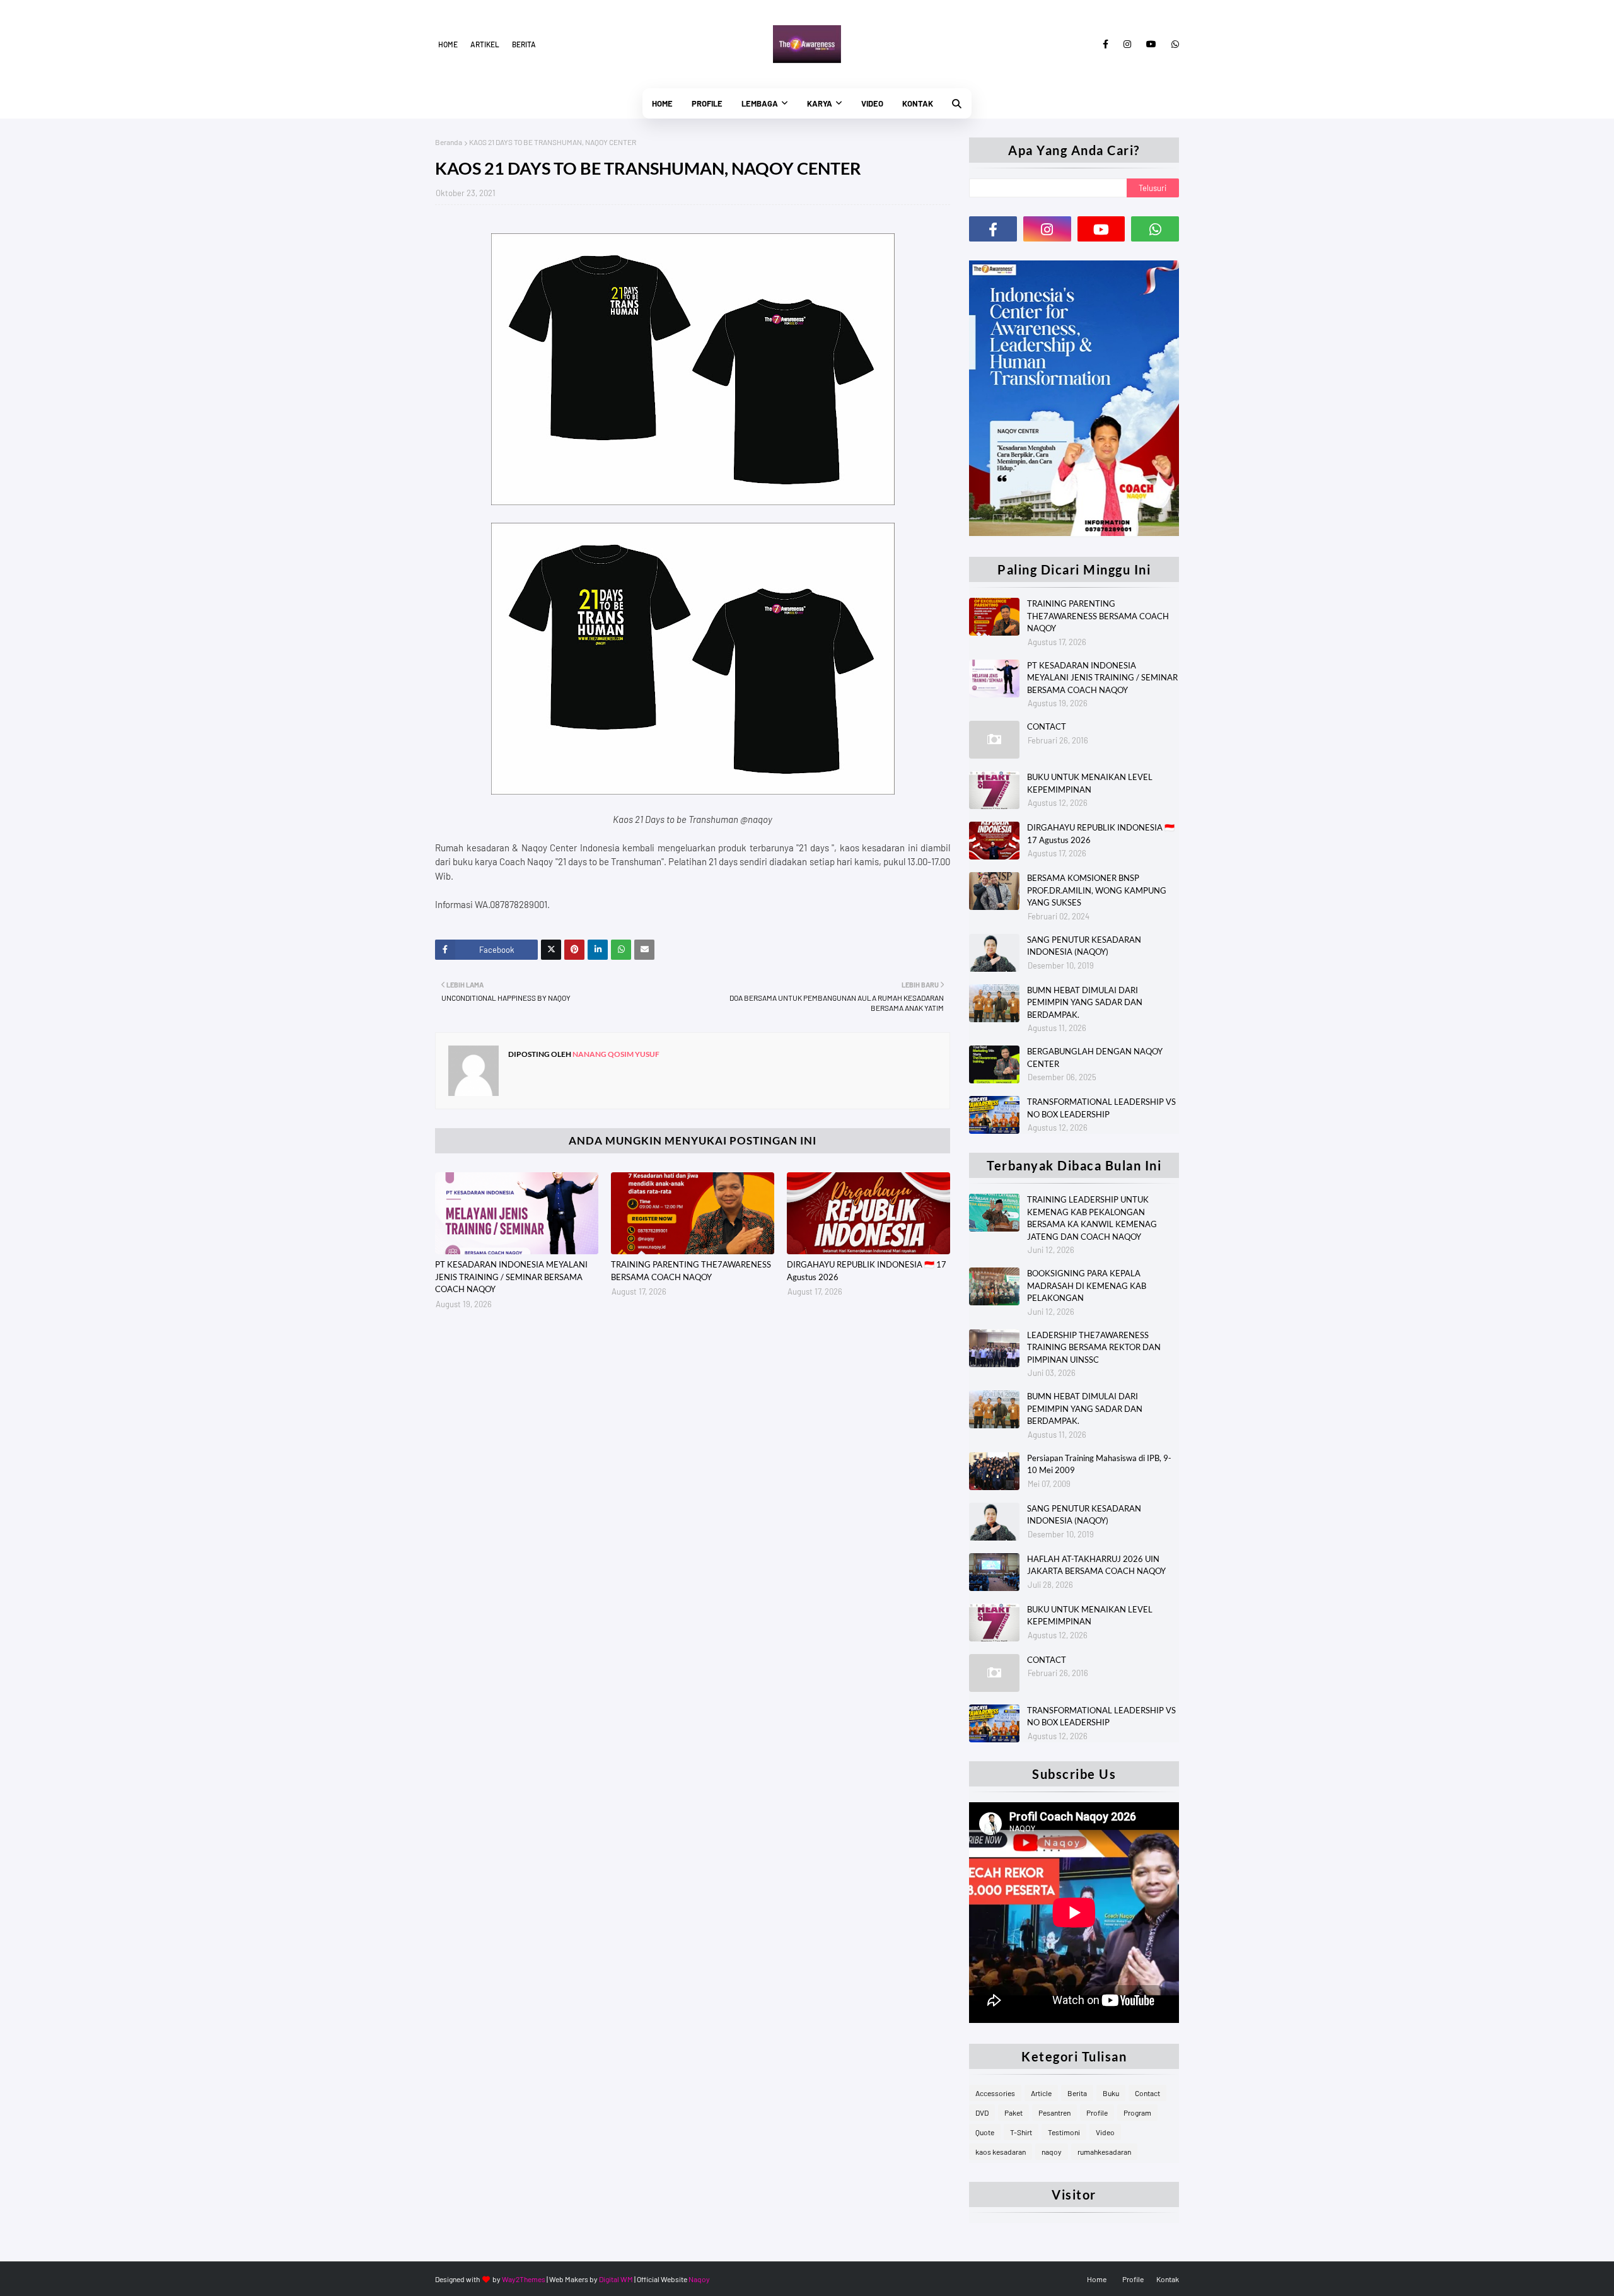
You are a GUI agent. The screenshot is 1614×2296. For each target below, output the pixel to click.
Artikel (485, 44)
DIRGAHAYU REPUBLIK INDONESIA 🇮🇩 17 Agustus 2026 (867, 1271)
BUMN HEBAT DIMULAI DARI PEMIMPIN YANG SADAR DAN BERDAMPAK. (1085, 1002)
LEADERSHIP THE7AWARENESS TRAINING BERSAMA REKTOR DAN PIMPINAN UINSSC (1094, 1347)
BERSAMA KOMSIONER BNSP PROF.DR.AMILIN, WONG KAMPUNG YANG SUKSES (1097, 890)
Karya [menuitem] (820, 103)
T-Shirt (1021, 2132)
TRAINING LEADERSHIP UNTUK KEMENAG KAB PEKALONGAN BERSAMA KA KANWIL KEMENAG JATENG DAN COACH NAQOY (1092, 1218)
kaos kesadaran (1001, 2152)
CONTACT (1047, 726)
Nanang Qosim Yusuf (615, 1054)
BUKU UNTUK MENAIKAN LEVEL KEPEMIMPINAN (1090, 783)
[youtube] (1151, 44)
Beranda (449, 142)
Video (1105, 2132)
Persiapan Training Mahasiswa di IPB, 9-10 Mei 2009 (1099, 1464)
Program (1137, 2112)
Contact (1147, 2093)
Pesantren (1054, 2112)
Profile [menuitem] (707, 103)
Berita (524, 44)
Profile (1097, 2112)
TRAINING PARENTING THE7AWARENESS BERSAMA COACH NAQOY (691, 1271)
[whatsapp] (1173, 44)
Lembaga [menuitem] (760, 103)
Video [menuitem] (872, 103)
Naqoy (699, 2279)
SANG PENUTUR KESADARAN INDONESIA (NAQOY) (1084, 946)
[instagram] (1127, 44)
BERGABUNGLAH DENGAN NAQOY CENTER (1095, 1058)
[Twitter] (551, 950)
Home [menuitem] (662, 103)
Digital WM (616, 2279)
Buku (1111, 2093)
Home (448, 44)
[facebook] (1106, 44)
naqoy (1052, 2152)
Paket (1013, 2112)
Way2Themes (524, 2279)
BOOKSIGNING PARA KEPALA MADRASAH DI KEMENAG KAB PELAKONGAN (1087, 1285)
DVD (982, 2112)
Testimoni (1064, 2132)
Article (1041, 2093)
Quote (985, 2132)
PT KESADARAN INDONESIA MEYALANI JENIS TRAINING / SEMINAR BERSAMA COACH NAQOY (511, 1277)
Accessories (995, 2093)
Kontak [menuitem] (918, 103)
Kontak (1168, 2279)
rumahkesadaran (1104, 2152)
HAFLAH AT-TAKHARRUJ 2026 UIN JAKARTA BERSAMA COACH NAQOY (1096, 1565)
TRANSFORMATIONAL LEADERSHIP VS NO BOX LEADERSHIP (1101, 1108)
